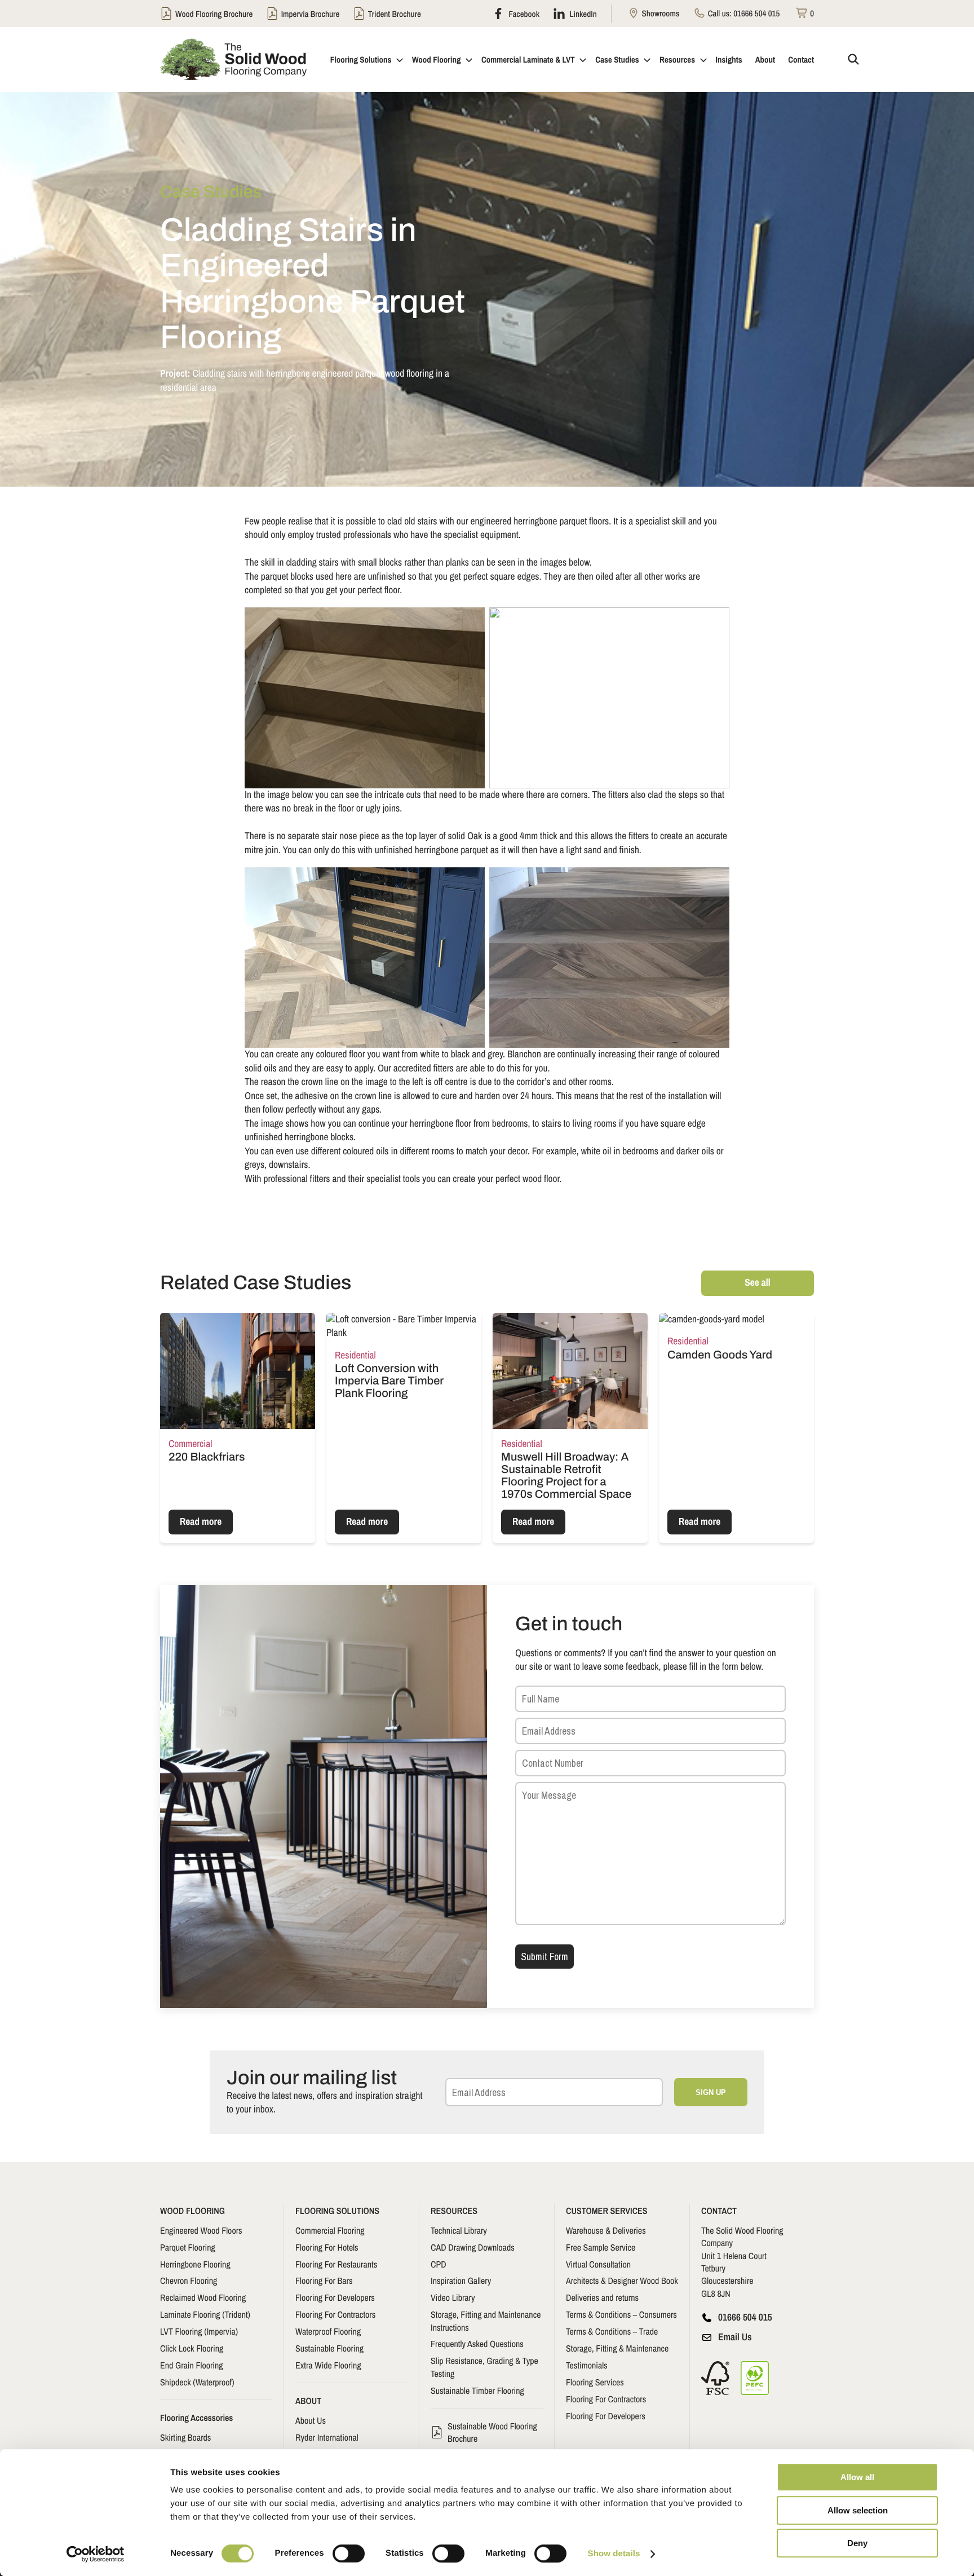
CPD (439, 2264)
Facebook (523, 14)
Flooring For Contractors (335, 2314)
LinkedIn (582, 14)
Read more (201, 1522)
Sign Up (711, 2092)
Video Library (453, 2297)
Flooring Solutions (361, 59)
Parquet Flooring (188, 2247)
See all (757, 1283)
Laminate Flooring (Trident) (205, 2314)
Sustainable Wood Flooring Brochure (492, 2432)
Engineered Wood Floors (201, 2230)
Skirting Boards (185, 2437)
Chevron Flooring (189, 2281)
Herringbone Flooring (195, 2264)
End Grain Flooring (192, 2365)
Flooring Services (595, 2382)
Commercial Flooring (330, 2230)
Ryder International (327, 2437)
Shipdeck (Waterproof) (197, 2382)
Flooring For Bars (324, 2281)
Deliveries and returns (602, 2297)
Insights (729, 59)
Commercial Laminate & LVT (528, 59)
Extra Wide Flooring (328, 2365)
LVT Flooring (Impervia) (199, 2331)
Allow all (857, 2477)
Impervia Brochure (311, 14)
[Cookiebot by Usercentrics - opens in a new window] (96, 2554)
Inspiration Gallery (461, 2281)
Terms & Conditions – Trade (612, 2331)
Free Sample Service (601, 2247)
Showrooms (659, 13)
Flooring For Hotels (327, 2247)
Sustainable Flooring (329, 2348)
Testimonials (587, 2365)
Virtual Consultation (598, 2264)
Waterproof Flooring (328, 2331)
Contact (801, 59)
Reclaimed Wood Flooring (203, 2297)
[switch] (349, 2553)
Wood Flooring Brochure (214, 14)
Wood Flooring (437, 59)
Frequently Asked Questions (477, 2344)
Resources (677, 59)
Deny (857, 2543)
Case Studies (617, 59)
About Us (311, 2420)
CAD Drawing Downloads (473, 2247)
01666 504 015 (756, 13)
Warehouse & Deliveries (606, 2230)
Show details (614, 2554)
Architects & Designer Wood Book (622, 2281)
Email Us (735, 2337)
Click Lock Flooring (192, 2348)
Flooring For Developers (335, 2297)
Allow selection (858, 2510)
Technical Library (459, 2230)
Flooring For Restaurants (336, 2264)
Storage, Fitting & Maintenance (617, 2348)
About (765, 59)
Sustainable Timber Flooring (477, 2390)
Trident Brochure (395, 14)
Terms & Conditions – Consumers (621, 2314)
